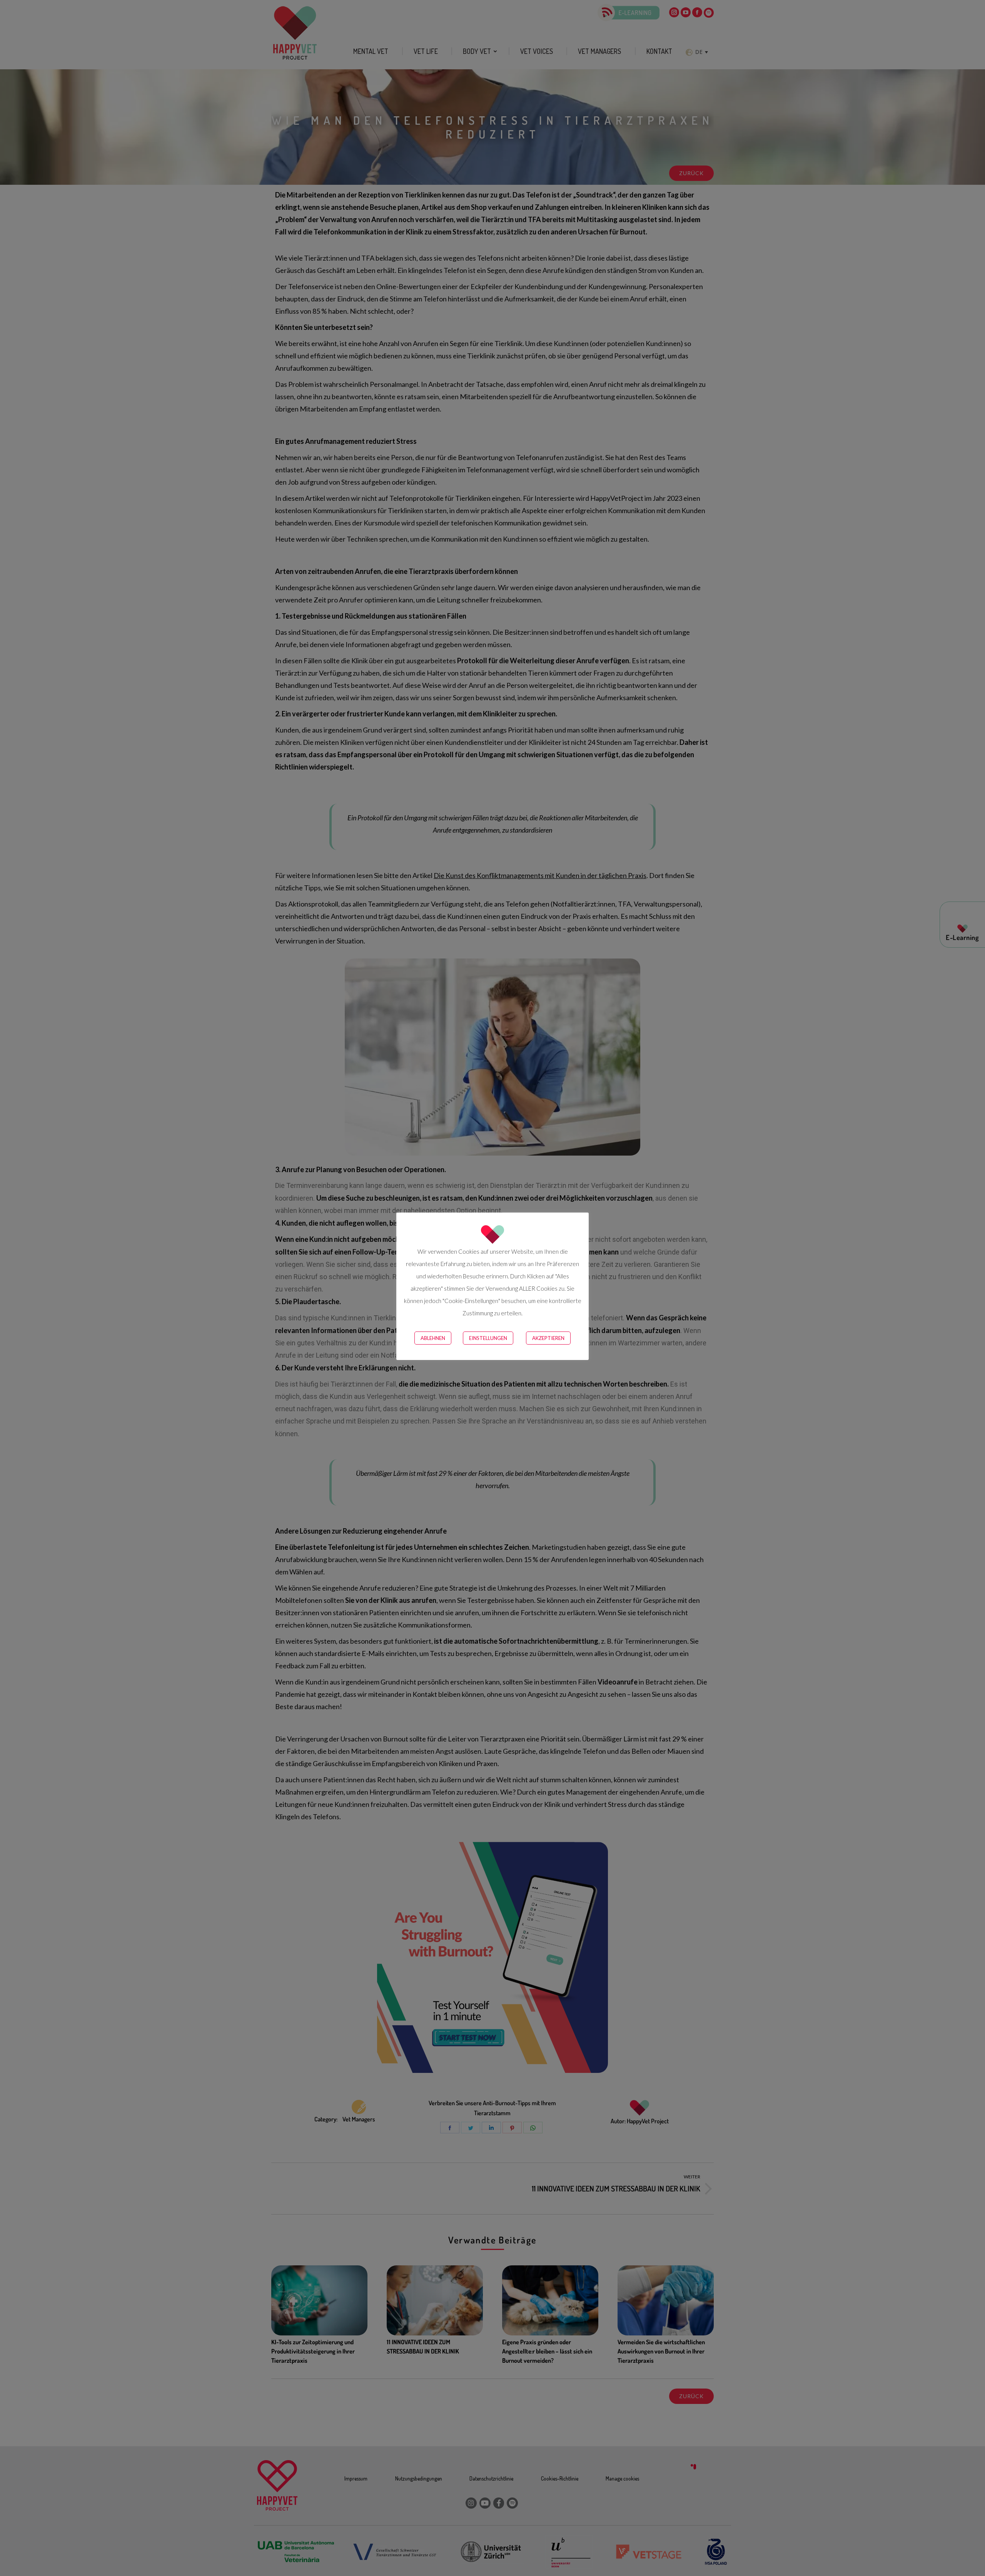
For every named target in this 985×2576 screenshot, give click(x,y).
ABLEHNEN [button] (433, 1338)
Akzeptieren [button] (548, 1338)
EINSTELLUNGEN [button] (488, 1338)
